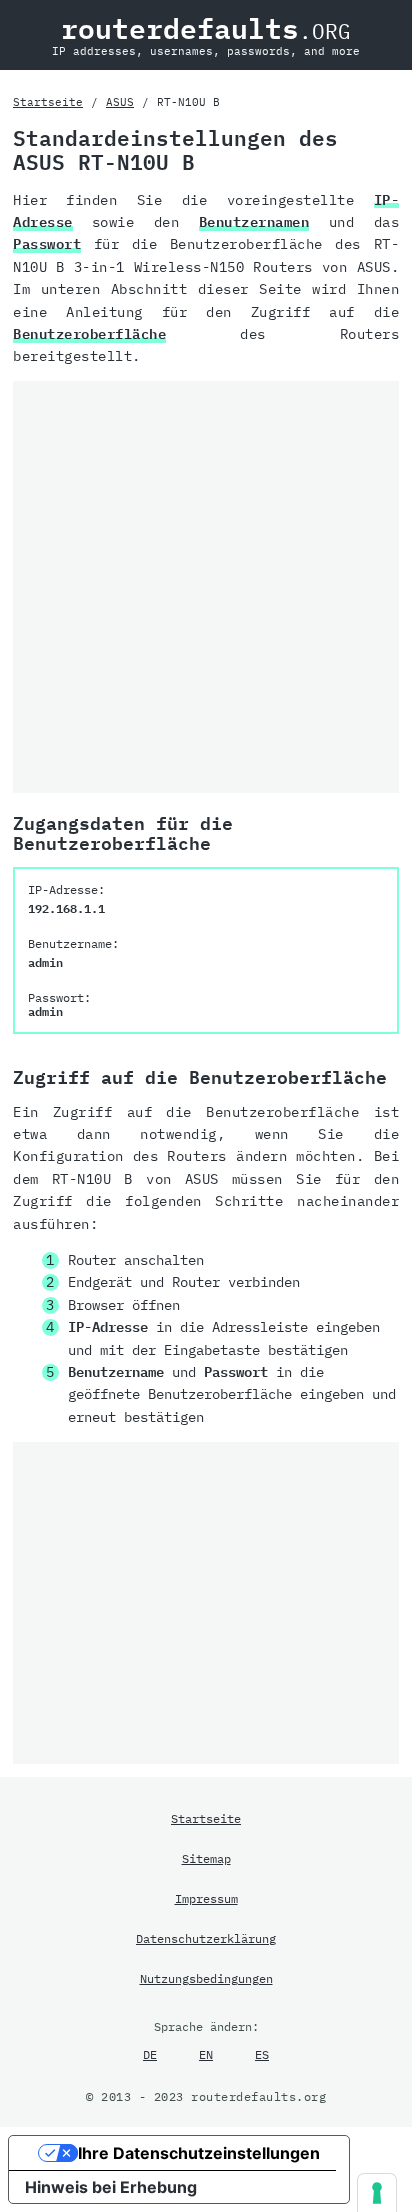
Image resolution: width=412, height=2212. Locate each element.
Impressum (206, 1898)
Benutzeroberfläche (89, 334)
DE (150, 2054)
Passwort (47, 244)
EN (206, 2054)
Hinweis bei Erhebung (111, 2187)
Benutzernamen (254, 222)
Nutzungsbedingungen (206, 1978)
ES (262, 2054)
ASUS (120, 102)
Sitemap (206, 1858)
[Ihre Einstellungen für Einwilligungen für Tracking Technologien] (377, 2193)
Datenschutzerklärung (206, 1938)
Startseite (48, 102)
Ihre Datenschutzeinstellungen (199, 2153)
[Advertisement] (206, 587)
